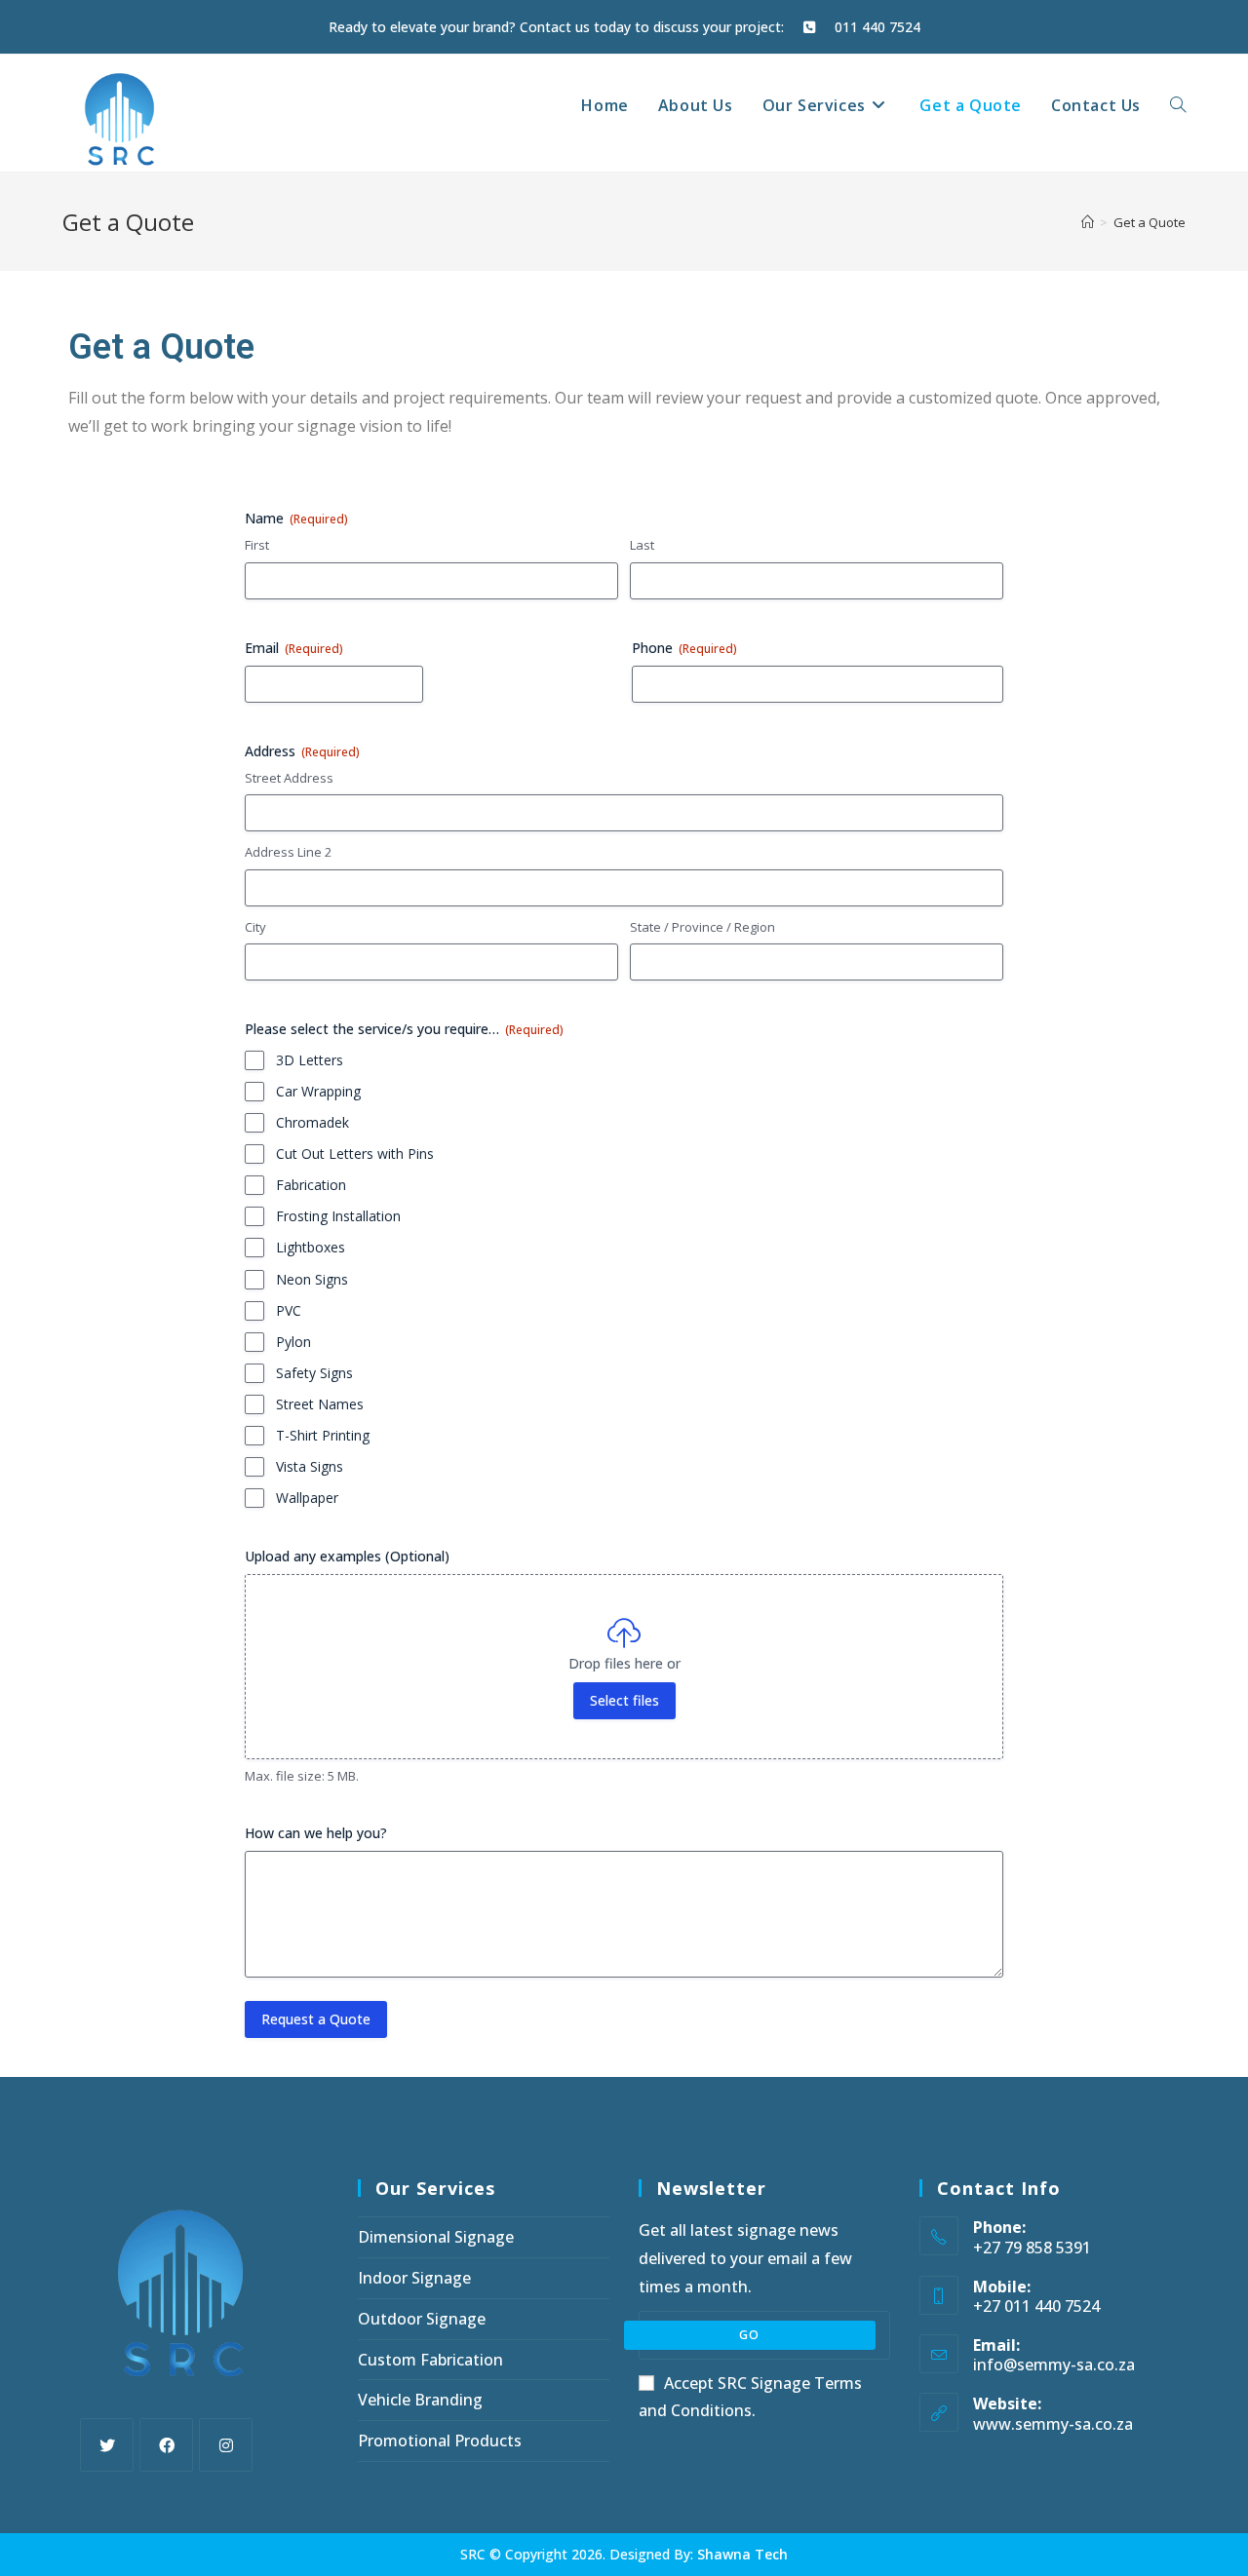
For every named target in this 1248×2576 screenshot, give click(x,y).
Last (642, 545)
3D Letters (310, 1060)
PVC (289, 1310)
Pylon (293, 1342)
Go (749, 2335)
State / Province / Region (702, 927)
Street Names (320, 1404)
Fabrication (311, 1185)
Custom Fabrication (430, 2360)
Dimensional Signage (436, 2237)
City (255, 927)
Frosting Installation (338, 1216)
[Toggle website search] (1178, 105)
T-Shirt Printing (323, 1435)
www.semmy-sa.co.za (1053, 2424)
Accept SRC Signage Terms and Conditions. (750, 2397)
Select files (624, 1700)
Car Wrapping (318, 1091)
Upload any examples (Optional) (347, 1556)
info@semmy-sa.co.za (1054, 2365)
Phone (684, 648)
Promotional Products (440, 2441)
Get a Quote (1150, 222)
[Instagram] (226, 2445)
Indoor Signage (414, 2278)
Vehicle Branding (420, 2400)
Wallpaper (307, 1498)
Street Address (289, 778)
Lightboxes (311, 1247)
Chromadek (312, 1122)
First (257, 545)
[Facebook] (166, 2445)
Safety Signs (314, 1373)
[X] (107, 2445)
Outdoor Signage (422, 2319)
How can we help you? (316, 1833)
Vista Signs (310, 1466)
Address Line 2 (288, 852)
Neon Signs (312, 1279)
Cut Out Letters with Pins (355, 1153)
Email (294, 648)
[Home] (1088, 222)
